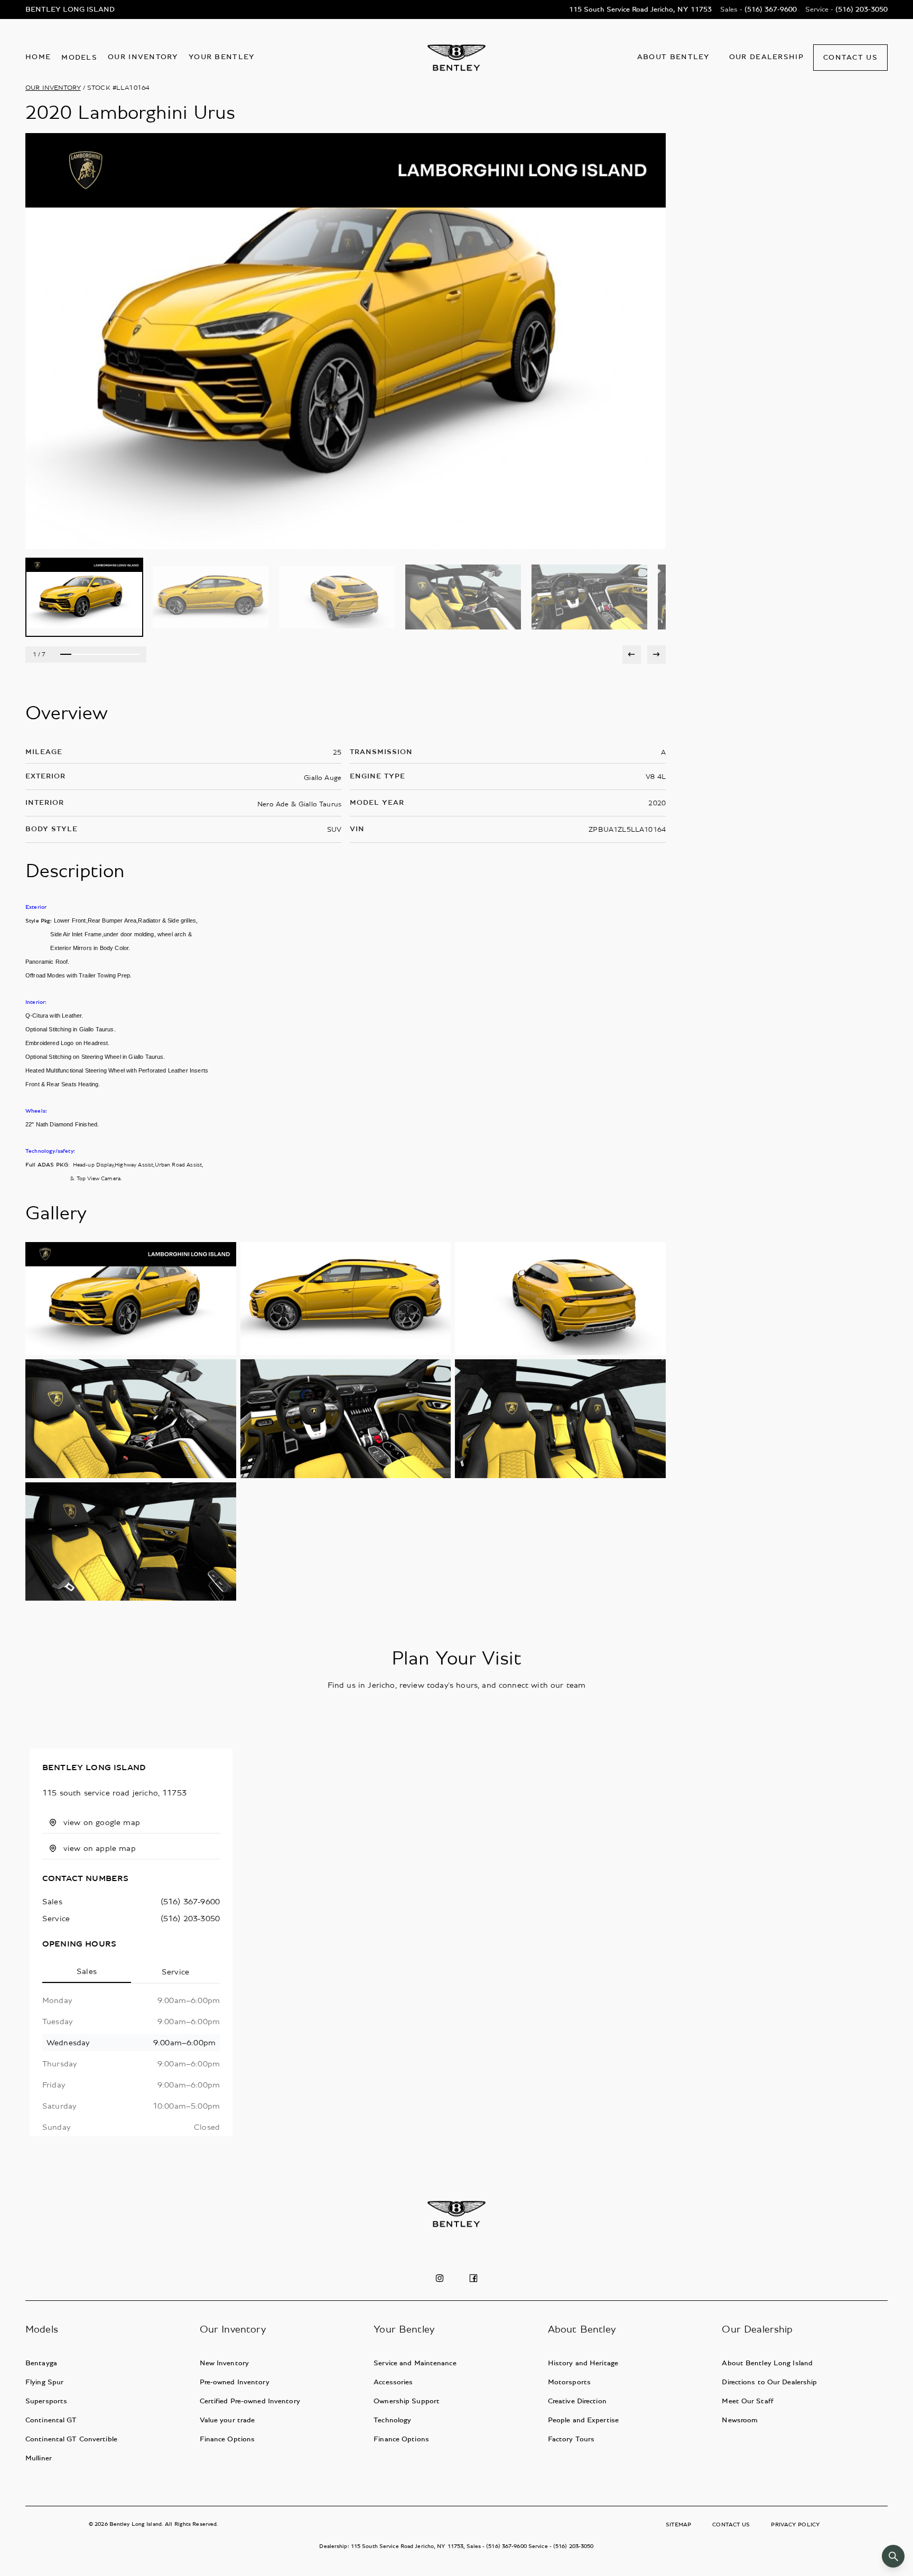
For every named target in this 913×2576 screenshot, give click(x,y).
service (56, 1919)
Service (175, 1972)
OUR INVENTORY (53, 88)
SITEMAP (679, 2525)
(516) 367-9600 (190, 1902)
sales (52, 1902)
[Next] (656, 655)
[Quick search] (893, 2556)
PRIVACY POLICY (795, 2525)
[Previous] (632, 655)
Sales (87, 1971)
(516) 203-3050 (190, 1919)
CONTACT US (731, 2525)
